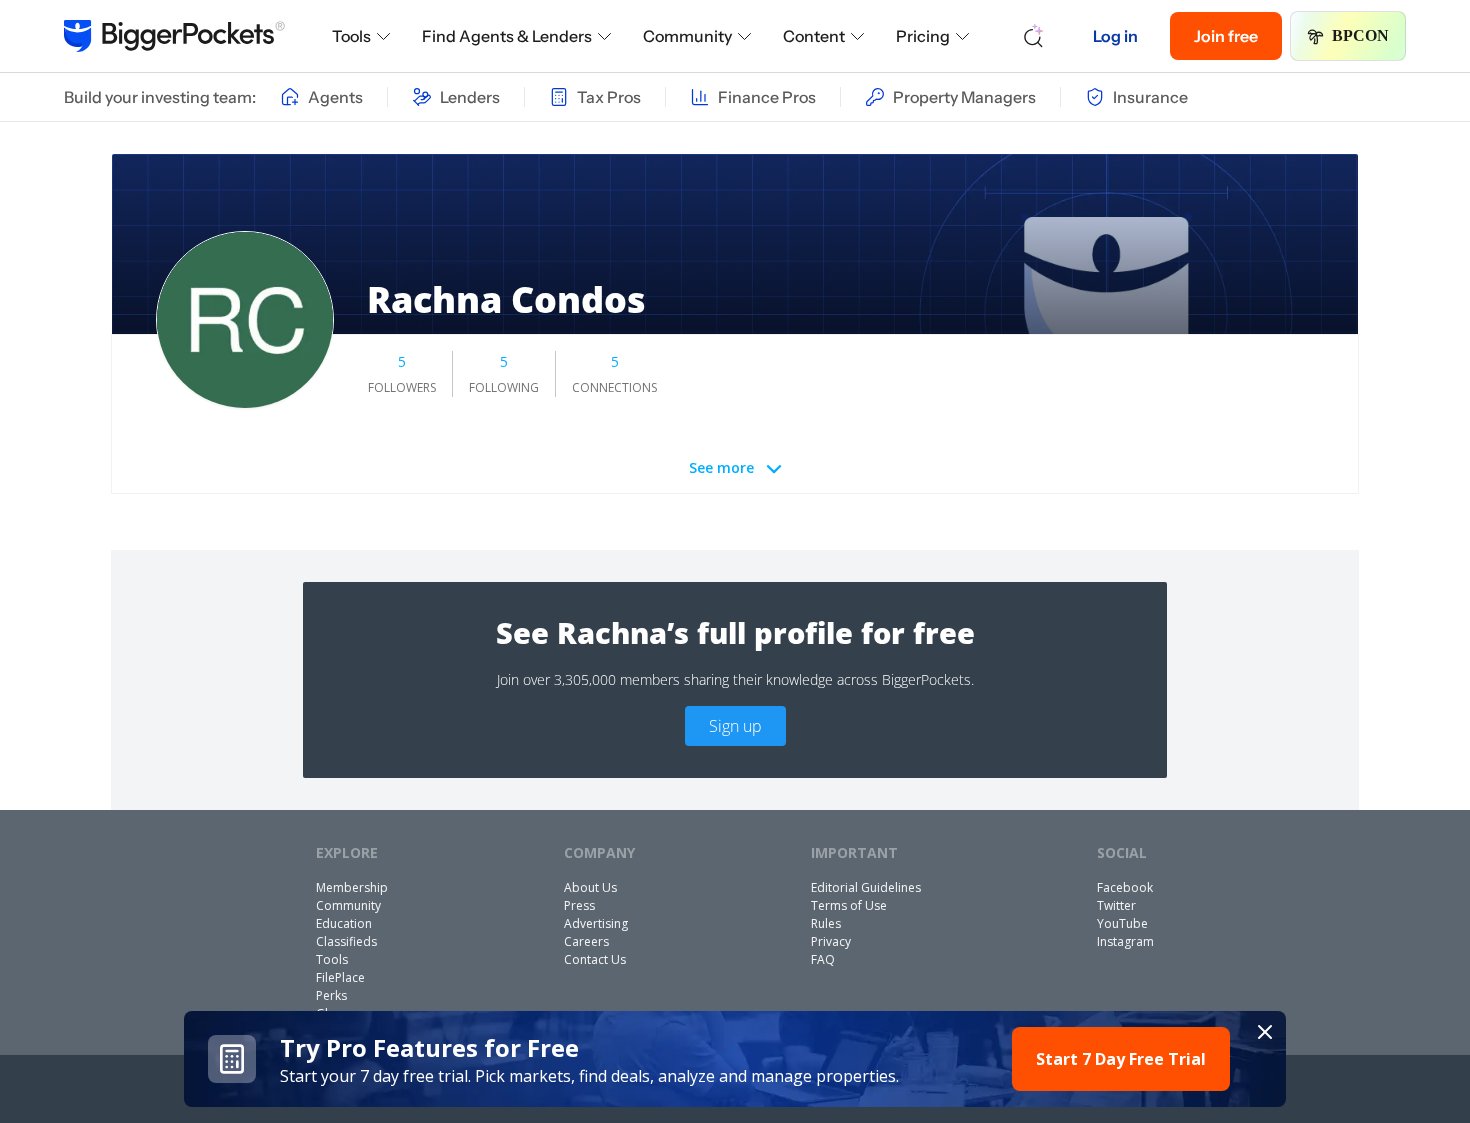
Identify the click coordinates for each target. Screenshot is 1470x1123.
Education (344, 923)
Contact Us (595, 959)
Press (579, 905)
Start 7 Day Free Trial (1121, 1059)
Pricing (923, 36)
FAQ (823, 959)
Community (687, 36)
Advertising (596, 923)
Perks (331, 995)
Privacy (831, 941)
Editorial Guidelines (866, 887)
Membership (352, 887)
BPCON (1360, 35)
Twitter (1116, 905)
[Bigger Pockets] (174, 36)
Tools (351, 36)
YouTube (1122, 923)
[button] (735, 1059)
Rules (826, 923)
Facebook (1125, 887)
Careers (586, 941)
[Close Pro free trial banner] (1265, 1032)
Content (814, 36)
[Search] (1034, 36)
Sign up (735, 726)
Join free (1226, 36)
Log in (1115, 36)
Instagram (1125, 941)
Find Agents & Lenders (507, 36)
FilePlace (340, 977)
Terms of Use (849, 905)
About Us (590, 887)
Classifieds (346, 941)
